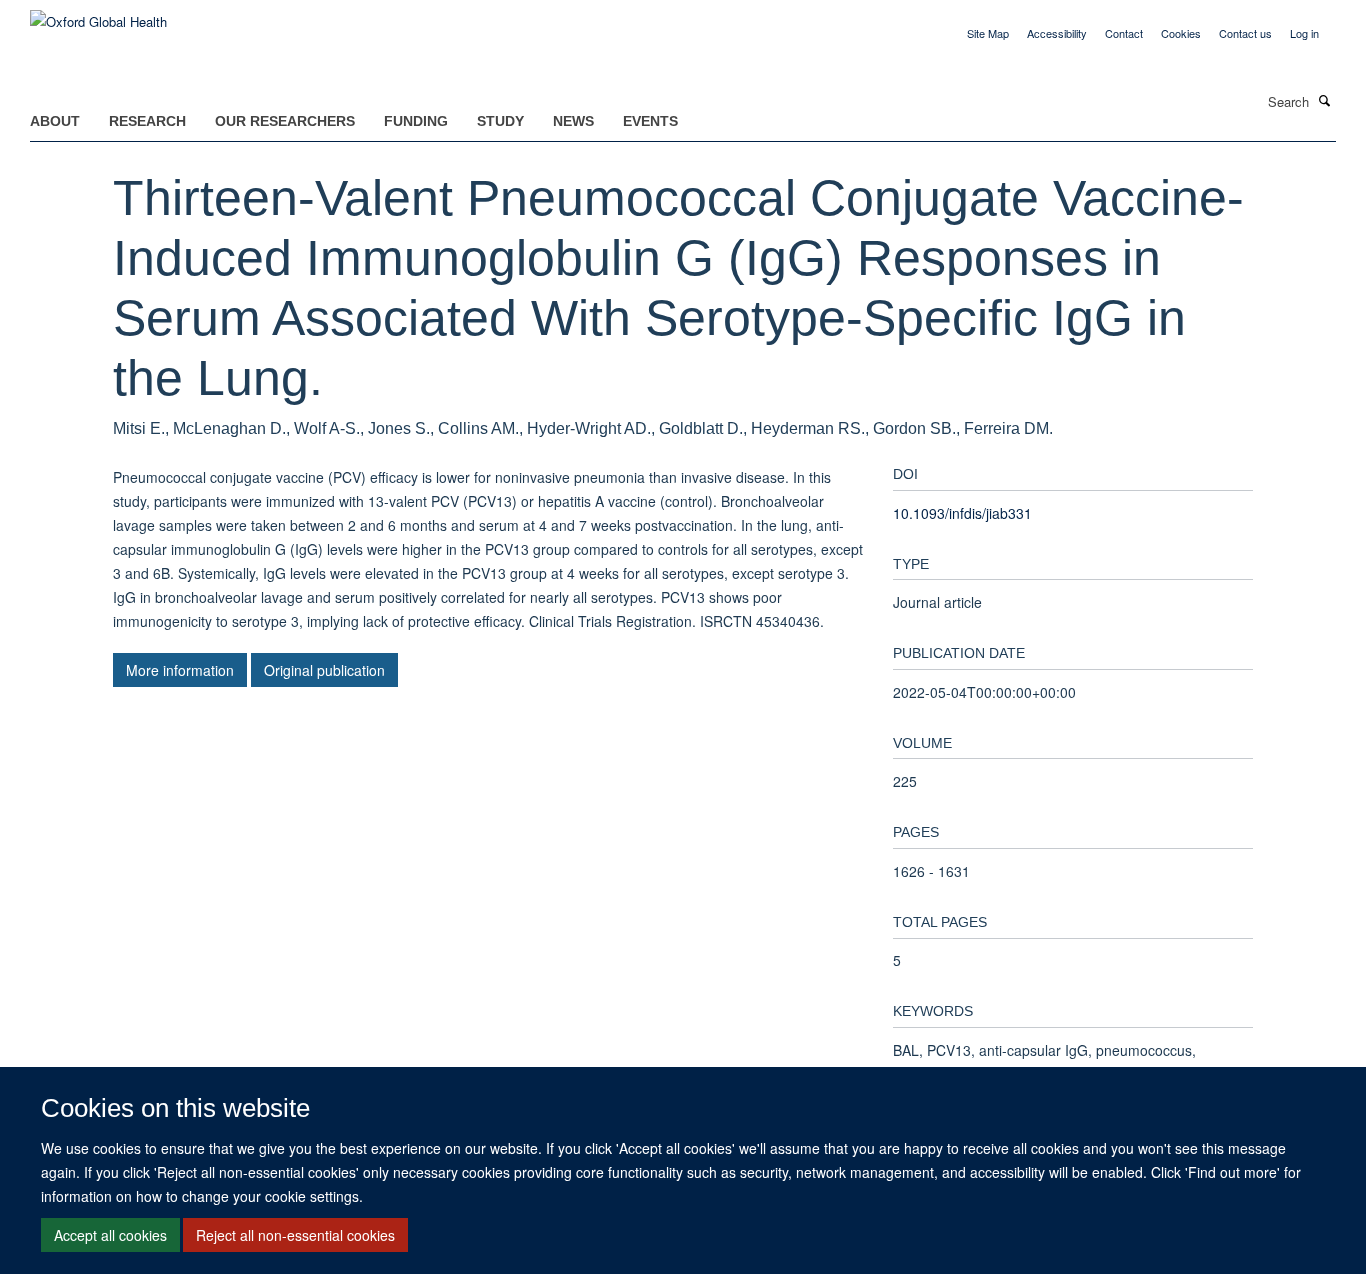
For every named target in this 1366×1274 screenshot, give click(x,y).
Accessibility (1057, 33)
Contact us (1245, 33)
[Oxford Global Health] (98, 14)
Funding (416, 121)
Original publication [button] (324, 670)
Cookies (1181, 33)
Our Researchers (285, 121)
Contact (1124, 33)
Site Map (988, 33)
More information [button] (180, 670)
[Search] (1325, 100)
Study (500, 121)
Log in (1304, 33)
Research (147, 121)
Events (650, 121)
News (573, 121)
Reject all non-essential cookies (295, 1235)
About (55, 121)
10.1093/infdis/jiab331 (962, 513)
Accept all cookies (110, 1235)
